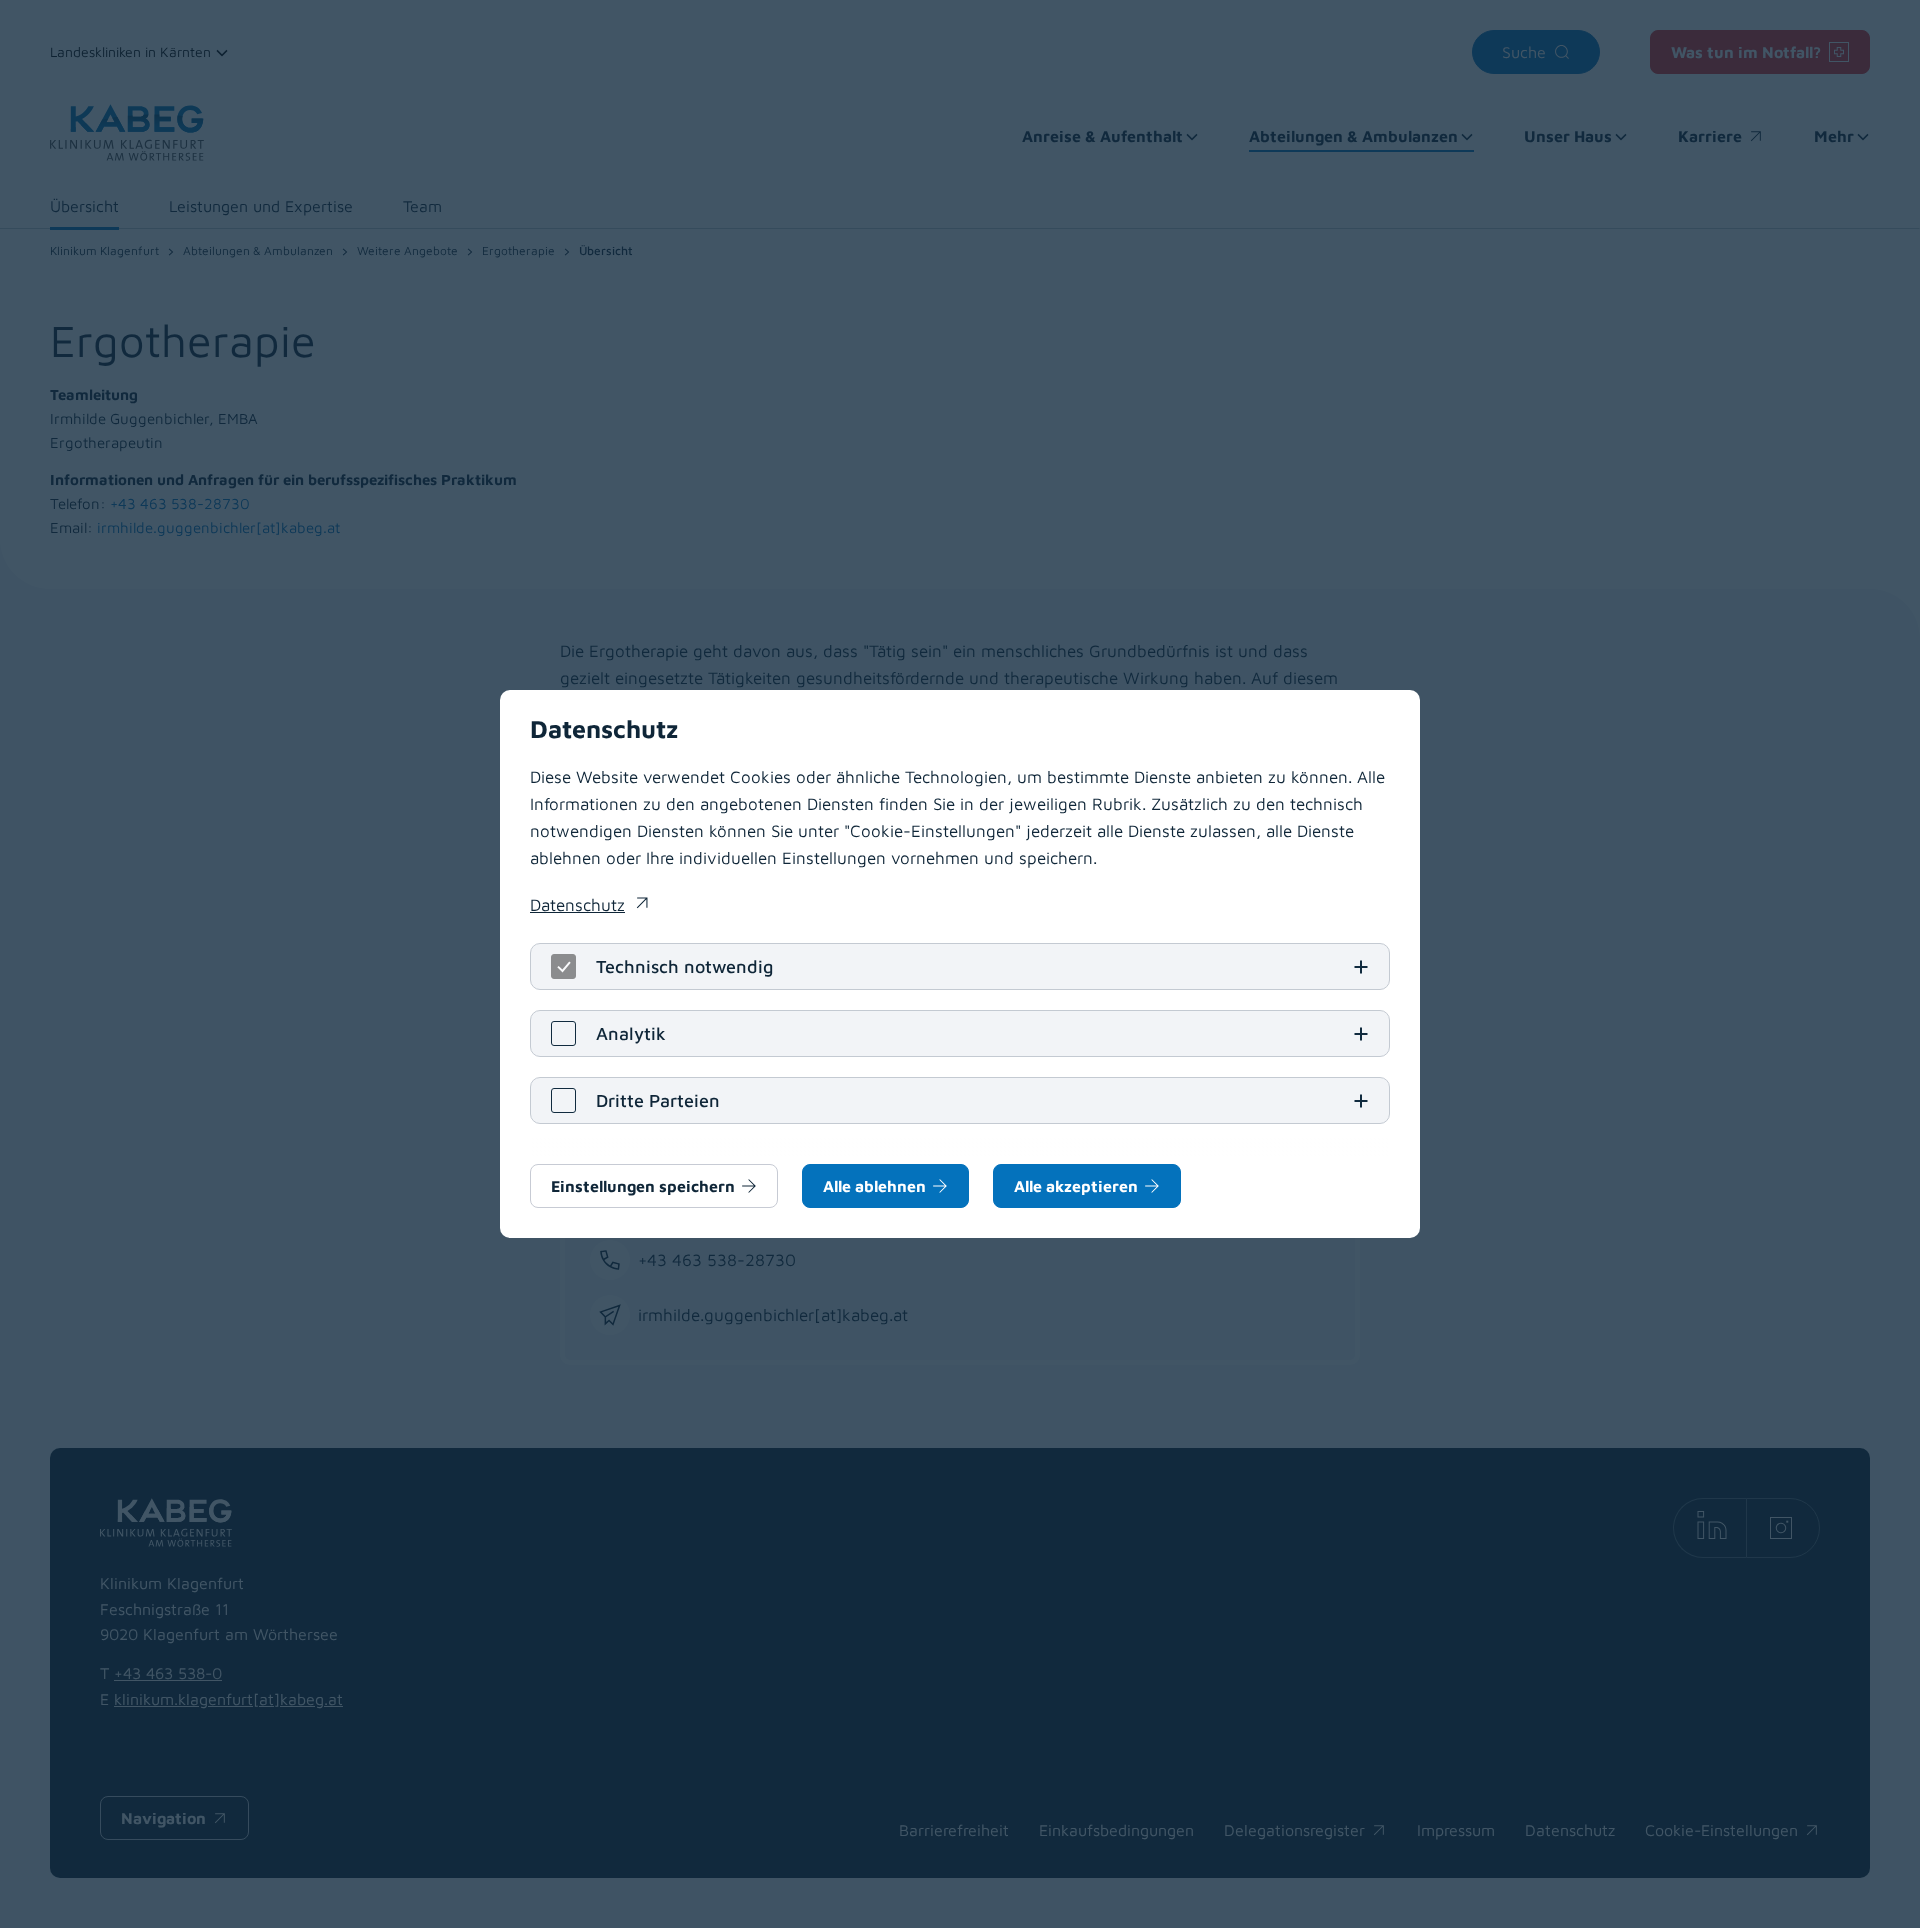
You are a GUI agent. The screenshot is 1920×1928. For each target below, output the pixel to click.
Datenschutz (589, 907)
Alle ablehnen (874, 1186)
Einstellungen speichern (643, 1186)
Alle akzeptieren (1076, 1186)
